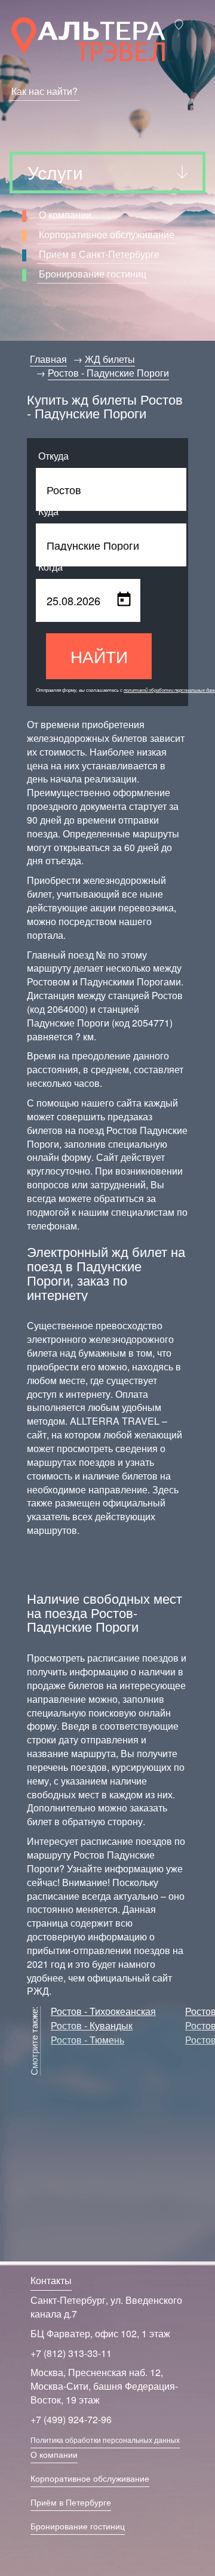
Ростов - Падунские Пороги (108, 373)
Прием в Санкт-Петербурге (99, 254)
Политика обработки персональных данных (105, 2440)
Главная (48, 359)
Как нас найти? (44, 91)
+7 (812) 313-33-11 (71, 2353)
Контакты (51, 2280)
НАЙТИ (99, 656)
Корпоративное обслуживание (107, 234)
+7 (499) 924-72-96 (71, 2419)
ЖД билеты (110, 359)
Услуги (55, 172)
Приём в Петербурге (71, 2502)
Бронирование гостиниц (93, 274)
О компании (65, 215)
